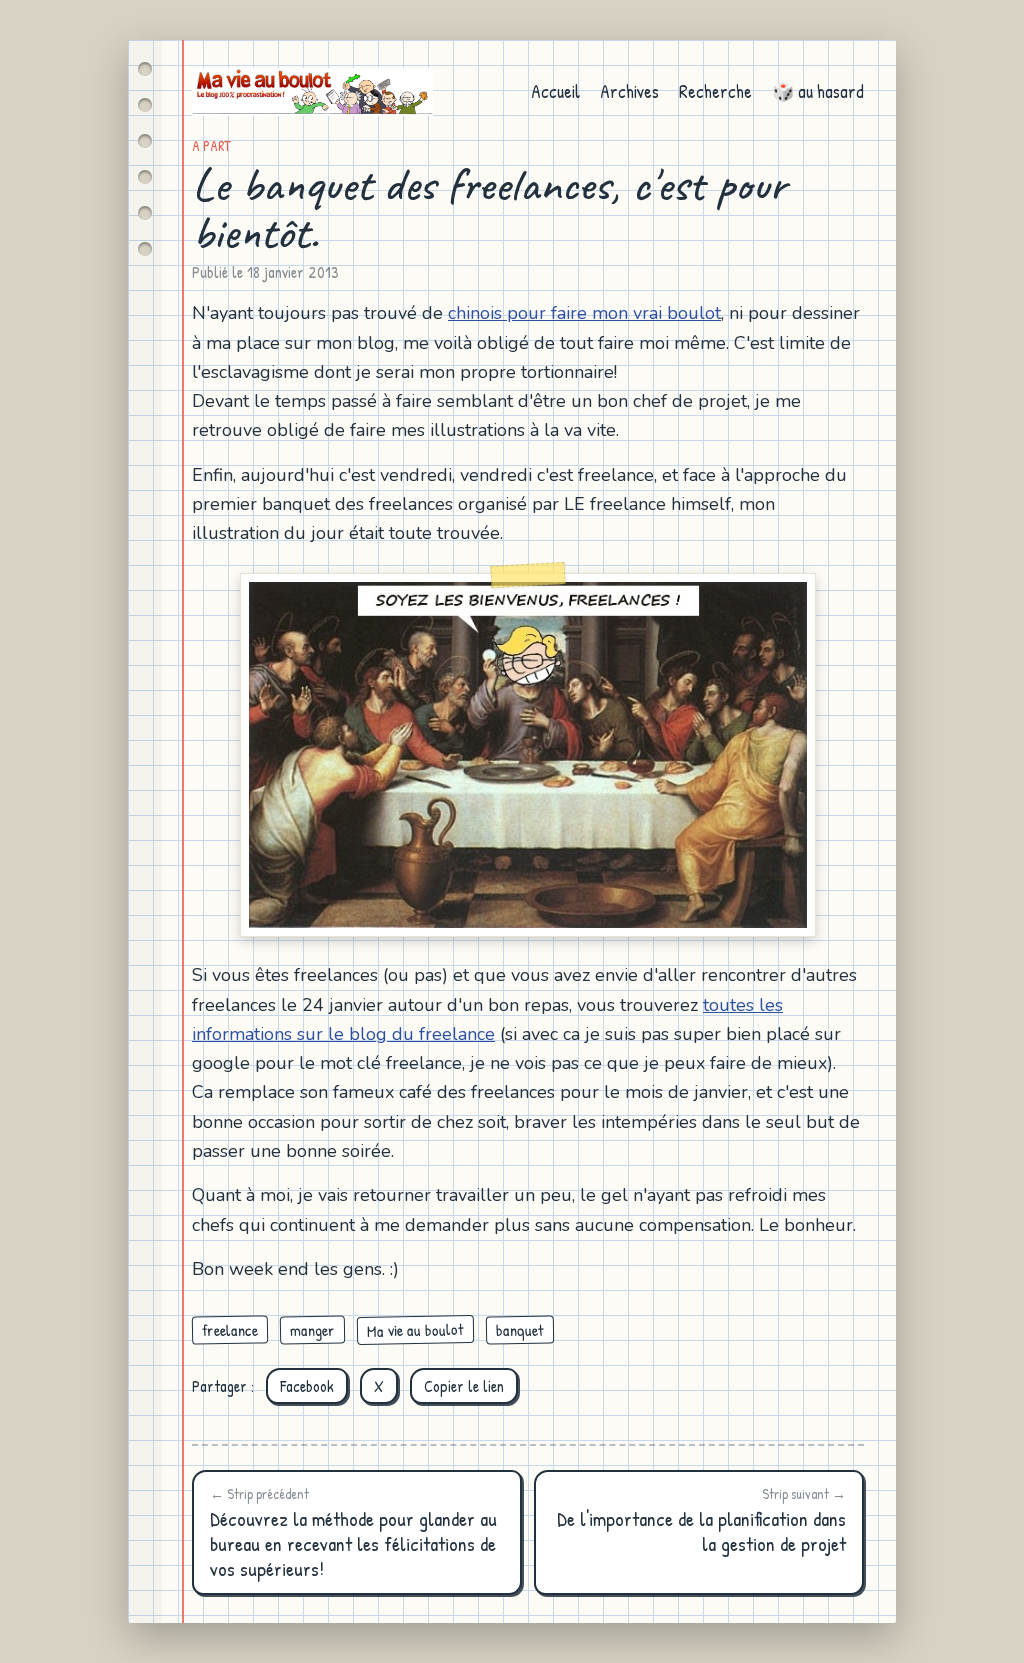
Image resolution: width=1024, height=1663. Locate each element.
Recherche (715, 91)
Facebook (307, 1386)
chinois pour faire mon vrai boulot (584, 313)
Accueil (555, 91)
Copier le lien (464, 1386)
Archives (629, 91)
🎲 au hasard (818, 91)
